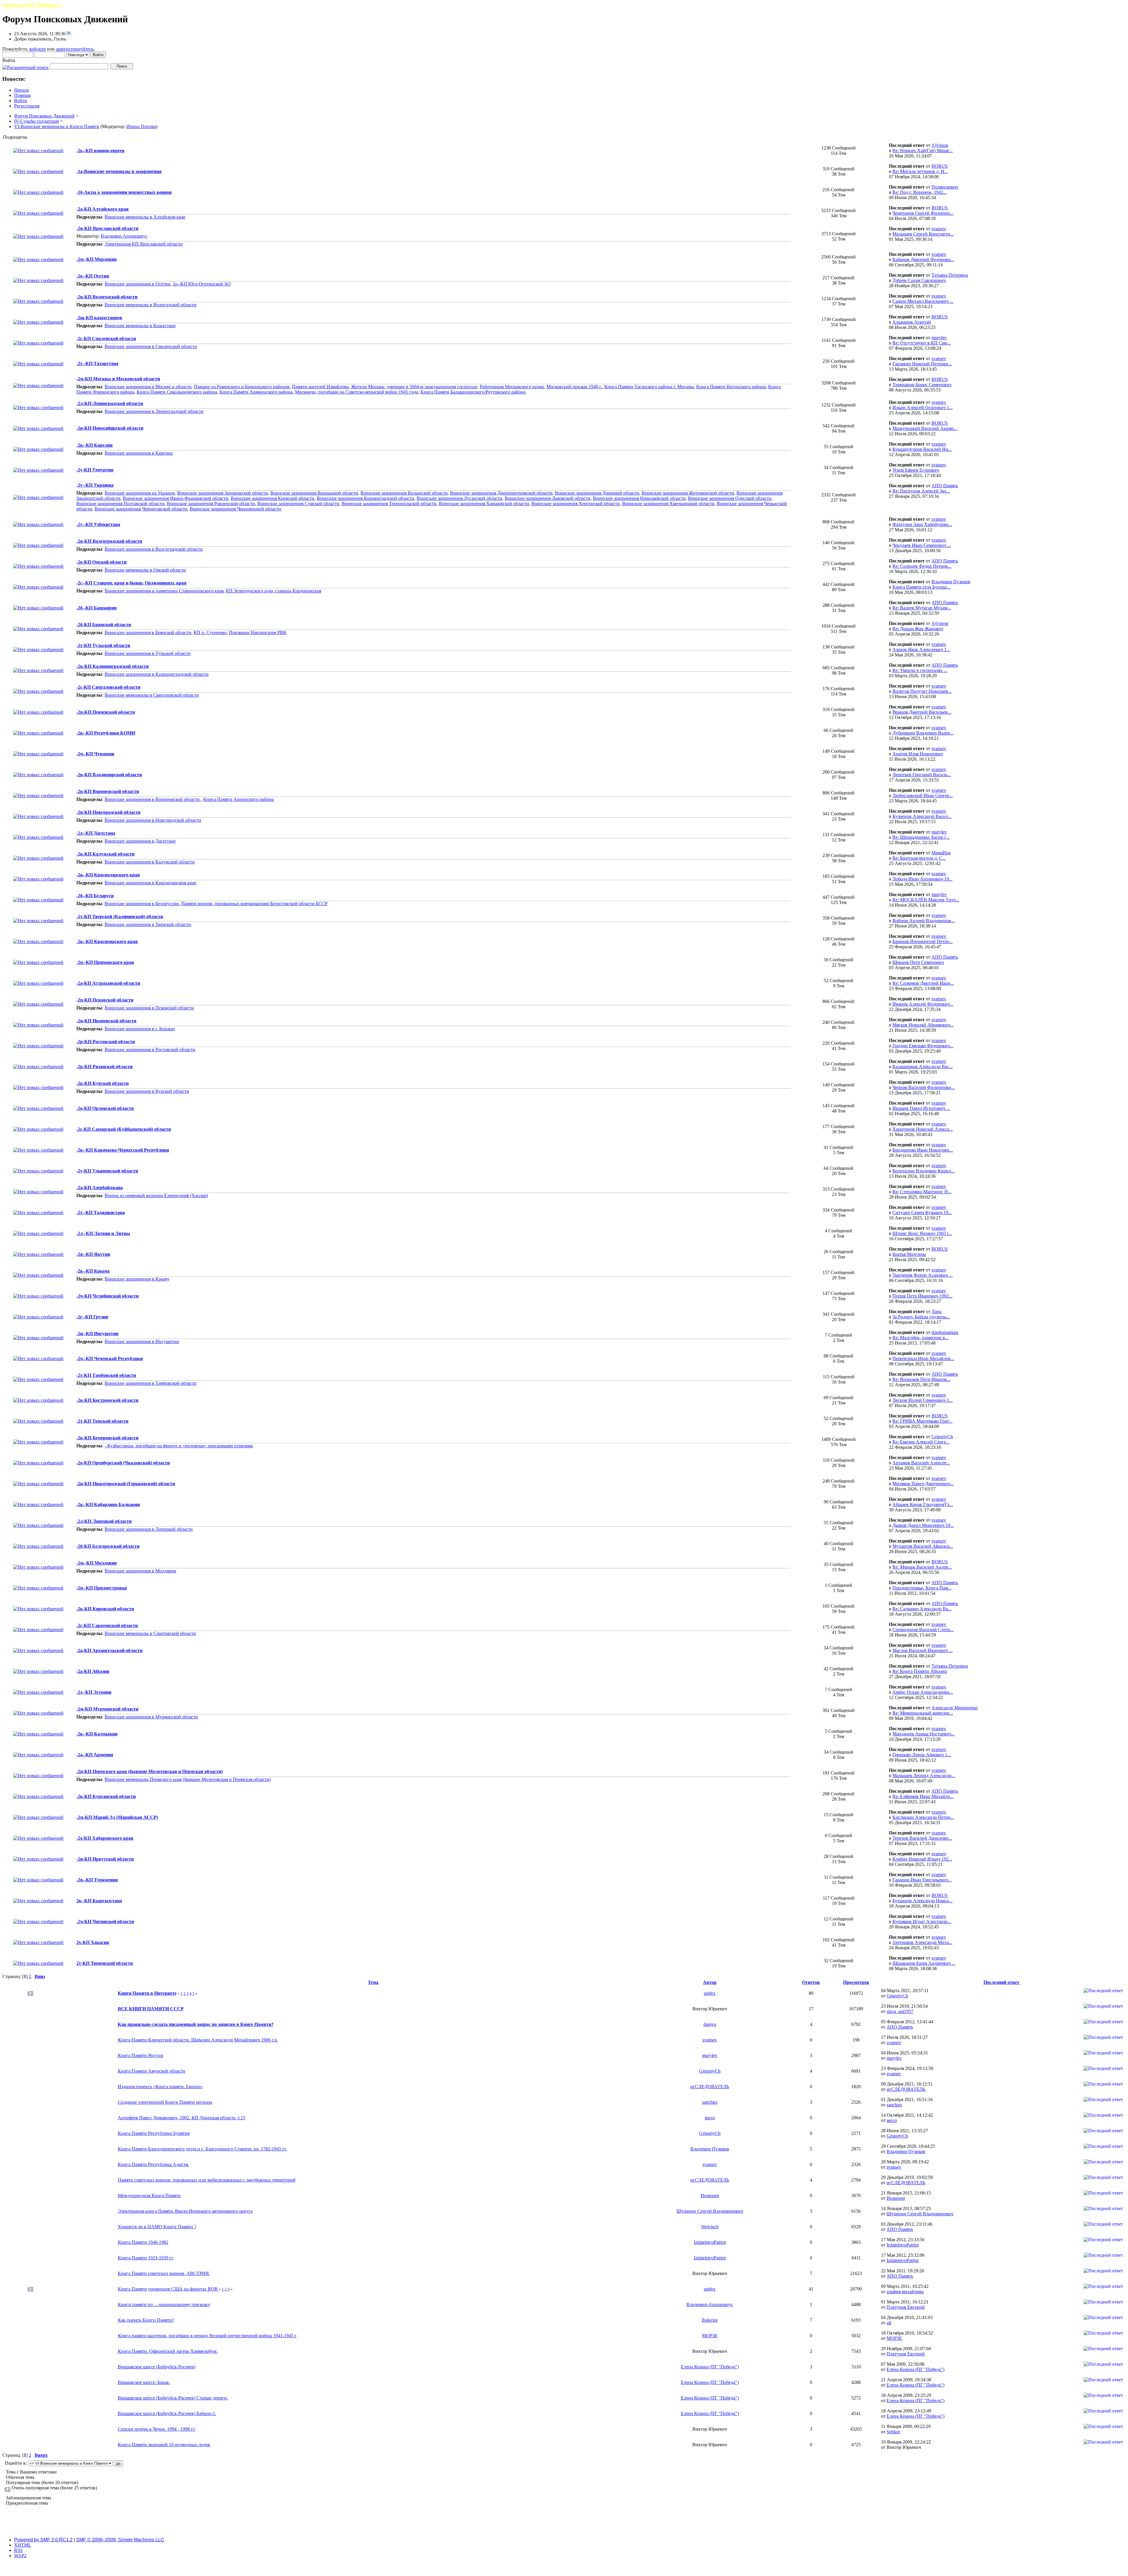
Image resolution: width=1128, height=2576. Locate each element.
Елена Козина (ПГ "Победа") (710, 2367)
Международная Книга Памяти (149, 2196)
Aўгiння (940, 145)
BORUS (940, 166)
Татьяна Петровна (950, 275)
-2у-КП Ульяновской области (107, 1171)
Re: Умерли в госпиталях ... (920, 670)
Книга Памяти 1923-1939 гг (146, 2258)
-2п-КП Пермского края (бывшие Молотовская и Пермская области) (150, 1771)
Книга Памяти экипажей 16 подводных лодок (164, 2445)
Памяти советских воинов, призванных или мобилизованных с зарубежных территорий (207, 2180)
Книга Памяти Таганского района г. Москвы (649, 387)
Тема (373, 1982)
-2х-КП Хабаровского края (105, 1838)
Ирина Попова (141, 126)
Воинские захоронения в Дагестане (140, 841)
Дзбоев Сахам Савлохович (919, 280)
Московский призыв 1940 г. (574, 387)
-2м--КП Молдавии (96, 1563)
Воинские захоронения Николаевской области (639, 498)
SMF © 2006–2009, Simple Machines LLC (120, 2540)
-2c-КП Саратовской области (107, 1625)
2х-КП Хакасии (93, 1942)
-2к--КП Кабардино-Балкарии (108, 1504)
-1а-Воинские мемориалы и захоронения (119, 171)
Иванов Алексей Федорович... (923, 1004)
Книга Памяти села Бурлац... (921, 587)
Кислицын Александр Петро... (923, 1817)
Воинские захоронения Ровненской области (211, 504)
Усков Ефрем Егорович (916, 470)
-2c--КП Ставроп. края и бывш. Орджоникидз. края (131, 583)
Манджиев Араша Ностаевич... (924, 1734)
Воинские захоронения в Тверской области (148, 924)
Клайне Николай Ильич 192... (922, 1859)
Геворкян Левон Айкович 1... (922, 1755)
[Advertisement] (564, 2519)
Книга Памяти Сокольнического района (177, 392)
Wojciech (710, 2227)
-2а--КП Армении (95, 1755)
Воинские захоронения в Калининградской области (157, 674)
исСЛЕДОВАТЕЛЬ (710, 2087)
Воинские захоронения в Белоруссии (142, 904)
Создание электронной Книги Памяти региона (165, 2102)
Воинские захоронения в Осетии (137, 284)
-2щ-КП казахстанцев (99, 318)
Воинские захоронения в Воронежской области (153, 799)
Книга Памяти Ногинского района (731, 387)
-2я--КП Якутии (93, 1254)
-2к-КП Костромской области (107, 1400)
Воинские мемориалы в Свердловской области (152, 695)
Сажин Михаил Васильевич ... (923, 301)
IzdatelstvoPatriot (710, 2242)
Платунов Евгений (906, 2307)
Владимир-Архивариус (124, 236)
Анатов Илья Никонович (918, 754)
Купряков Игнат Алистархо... (922, 1922)
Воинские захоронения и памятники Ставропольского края (164, 591)
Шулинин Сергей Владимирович (710, 2211)
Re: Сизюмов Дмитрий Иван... (923, 983)
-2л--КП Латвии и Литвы (103, 1233)
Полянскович (945, 187)
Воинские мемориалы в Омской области (145, 570)
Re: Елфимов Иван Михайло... (923, 1796)
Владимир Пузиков (951, 582)
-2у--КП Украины (95, 485)
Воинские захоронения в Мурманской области (151, 1717)
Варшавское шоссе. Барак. (144, 2382)
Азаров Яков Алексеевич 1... (921, 650)
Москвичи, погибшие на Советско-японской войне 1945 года (356, 392)
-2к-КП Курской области (103, 1083)
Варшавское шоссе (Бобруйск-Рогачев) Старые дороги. (173, 2398)
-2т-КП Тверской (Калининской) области (120, 916)
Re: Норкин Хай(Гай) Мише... (923, 151)
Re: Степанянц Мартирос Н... (922, 1192)
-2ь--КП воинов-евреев (100, 151)
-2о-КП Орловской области (105, 1108)
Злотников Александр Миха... (922, 1942)
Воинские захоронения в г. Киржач (140, 1029)
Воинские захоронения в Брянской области (148, 632)
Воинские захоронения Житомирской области (688, 493)
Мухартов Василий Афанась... (923, 1546)
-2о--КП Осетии (93, 276)
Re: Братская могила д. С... (919, 858)
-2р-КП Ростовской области (106, 1042)
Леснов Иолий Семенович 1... (923, 1400)
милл (710, 2118)
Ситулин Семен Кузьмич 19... (922, 1213)
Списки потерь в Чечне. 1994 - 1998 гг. (157, 2429)
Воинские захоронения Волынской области (404, 493)
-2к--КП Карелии (94, 445)
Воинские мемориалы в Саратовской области (150, 1633)
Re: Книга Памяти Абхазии (920, 1671)
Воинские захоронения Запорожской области (223, 493)
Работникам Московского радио (512, 387)
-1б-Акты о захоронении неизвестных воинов (124, 192)
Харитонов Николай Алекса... (923, 1129)
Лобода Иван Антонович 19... (922, 879)
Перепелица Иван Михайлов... (923, 1358)
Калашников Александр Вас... (923, 1067)
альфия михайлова (905, 2292)
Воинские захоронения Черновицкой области (235, 509)
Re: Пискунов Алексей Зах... (921, 491)
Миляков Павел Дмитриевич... (923, 1484)
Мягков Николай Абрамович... (923, 1025)
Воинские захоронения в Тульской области (148, 653)
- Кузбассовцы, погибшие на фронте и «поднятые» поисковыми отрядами (179, 1446)
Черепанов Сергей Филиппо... (923, 213)
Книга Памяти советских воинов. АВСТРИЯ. (164, 2273)
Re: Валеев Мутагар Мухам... (922, 608)
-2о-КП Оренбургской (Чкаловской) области (123, 1463)
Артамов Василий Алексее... (921, 1463)
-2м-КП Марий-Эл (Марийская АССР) (117, 1817)
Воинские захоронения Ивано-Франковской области (176, 498)
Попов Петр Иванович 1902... (922, 1296)
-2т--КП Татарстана (97, 363)
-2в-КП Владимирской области (109, 775)
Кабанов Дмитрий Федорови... (923, 259)
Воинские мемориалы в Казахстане (140, 326)
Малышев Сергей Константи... (923, 234)
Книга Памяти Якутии (141, 2055)
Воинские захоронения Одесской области (730, 498)
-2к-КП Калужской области (105, 854)
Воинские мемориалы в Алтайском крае (145, 217)
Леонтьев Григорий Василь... (922, 775)
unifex (710, 1993)
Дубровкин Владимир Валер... (923, 733)
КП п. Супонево (210, 632)
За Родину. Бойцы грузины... (921, 1317)
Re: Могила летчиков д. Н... (920, 171)
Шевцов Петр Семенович (918, 962)
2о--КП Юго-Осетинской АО (202, 284)
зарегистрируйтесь (75, 49)
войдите (38, 49)
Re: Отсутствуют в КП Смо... (922, 343)
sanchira (710, 2102)
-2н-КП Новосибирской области (110, 428)
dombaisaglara (945, 1332)
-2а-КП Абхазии (93, 1671)
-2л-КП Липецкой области (104, 1521)
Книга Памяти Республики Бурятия (154, 2133)
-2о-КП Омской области (101, 562)
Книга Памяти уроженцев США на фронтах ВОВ (168, 2289)
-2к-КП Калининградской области (113, 666)
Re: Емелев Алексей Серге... (921, 1442)
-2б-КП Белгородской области (108, 1546)
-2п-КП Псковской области (105, 1000)
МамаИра (941, 853)
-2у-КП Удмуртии (95, 470)
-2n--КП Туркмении (97, 1880)
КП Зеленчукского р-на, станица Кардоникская (273, 591)
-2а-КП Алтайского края (103, 209)
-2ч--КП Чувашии (95, 754)
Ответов (811, 1982)
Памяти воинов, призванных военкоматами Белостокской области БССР (254, 904)
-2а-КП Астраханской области (108, 983)
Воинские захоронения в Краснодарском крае (150, 883)
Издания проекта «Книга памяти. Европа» (160, 2087)
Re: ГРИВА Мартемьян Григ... (922, 1421)
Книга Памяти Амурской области (152, 2071)
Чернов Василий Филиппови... (924, 1087)
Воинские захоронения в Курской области (147, 1091)
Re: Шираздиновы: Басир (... (921, 837)
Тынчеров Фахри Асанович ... (923, 1275)
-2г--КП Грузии (92, 1317)
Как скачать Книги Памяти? (146, 2320)
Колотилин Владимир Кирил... (923, 1171)
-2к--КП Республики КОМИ (106, 733)
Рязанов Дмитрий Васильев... (922, 712)
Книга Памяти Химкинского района (256, 392)
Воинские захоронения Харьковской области (484, 504)
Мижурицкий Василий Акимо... (925, 428)
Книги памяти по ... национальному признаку (164, 2304)
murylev (939, 338)
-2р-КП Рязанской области (104, 1067)
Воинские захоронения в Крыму (137, 1279)
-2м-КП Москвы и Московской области (118, 379)
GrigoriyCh (942, 1437)
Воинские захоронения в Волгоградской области (154, 549)
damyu (710, 2024)
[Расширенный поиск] (26, 66)
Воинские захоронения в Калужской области (150, 862)
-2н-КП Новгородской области (108, 812)
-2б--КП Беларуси (95, 896)
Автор (710, 1982)
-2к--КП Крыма (93, 1271)
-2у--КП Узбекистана (98, 524)
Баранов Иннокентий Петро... (923, 941)
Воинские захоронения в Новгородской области (153, 820)
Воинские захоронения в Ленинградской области (154, 411)
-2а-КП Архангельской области (109, 1650)
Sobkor (893, 2432)
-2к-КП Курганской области (106, 1796)
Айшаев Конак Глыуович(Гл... (923, 1504)
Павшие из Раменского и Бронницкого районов (242, 387)
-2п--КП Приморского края (105, 962)
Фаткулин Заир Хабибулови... (922, 524)
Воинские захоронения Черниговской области (141, 509)
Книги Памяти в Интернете (147, 1993)
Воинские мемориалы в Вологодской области (151, 305)
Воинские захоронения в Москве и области (148, 387)
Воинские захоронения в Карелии (139, 453)
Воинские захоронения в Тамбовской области (151, 1383)
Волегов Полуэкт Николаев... (922, 691)
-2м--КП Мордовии (96, 259)
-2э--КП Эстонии (94, 1692)
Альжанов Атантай (912, 322)
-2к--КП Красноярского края (107, 941)
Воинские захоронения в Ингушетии (142, 1341)
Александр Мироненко (955, 1708)
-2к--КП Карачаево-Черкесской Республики (123, 1150)
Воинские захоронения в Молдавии (140, 1571)
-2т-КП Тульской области (103, 645)
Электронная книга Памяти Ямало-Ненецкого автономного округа (185, 2211)
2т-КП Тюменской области (105, 1963)
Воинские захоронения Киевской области (272, 498)
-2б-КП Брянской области (104, 625)
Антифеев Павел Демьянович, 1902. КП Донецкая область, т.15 (182, 2118)
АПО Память (945, 486)
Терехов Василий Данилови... (922, 1838)
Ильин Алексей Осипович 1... (923, 408)
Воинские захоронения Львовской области (548, 498)
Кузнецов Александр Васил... (922, 816)
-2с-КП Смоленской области (106, 338)
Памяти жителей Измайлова (320, 387)
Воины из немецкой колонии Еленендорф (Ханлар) (156, 1195)
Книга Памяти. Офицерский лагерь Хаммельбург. (168, 2351)
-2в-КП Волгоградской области (109, 541)
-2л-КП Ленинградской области (110, 403)
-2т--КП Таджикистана (101, 1213)
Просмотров (856, 1982)
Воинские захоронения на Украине (140, 493)
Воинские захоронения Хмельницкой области (668, 504)
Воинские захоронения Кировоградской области (365, 498)
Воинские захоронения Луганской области (459, 498)
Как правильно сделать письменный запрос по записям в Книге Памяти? (196, 2024)
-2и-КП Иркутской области (105, 1859)
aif (889, 2323)
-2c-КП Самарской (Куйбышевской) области (124, 1129)
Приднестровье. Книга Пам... (922, 1588)
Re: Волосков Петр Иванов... (921, 1379)
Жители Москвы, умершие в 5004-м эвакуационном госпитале (414, 387)
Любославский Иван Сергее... (923, 795)
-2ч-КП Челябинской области (108, 1296)
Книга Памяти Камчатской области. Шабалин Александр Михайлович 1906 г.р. (198, 2040)
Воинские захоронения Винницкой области (314, 493)
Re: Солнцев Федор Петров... (922, 566)
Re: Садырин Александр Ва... (922, 1609)
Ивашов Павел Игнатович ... (921, 1108)
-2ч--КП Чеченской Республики (110, 1358)
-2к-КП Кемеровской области (107, 1438)
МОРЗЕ (710, 2336)
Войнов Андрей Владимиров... (924, 921)
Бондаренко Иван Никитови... (923, 1150)
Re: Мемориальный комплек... (923, 1713)
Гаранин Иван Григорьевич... (922, 1880)
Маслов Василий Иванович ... (923, 1650)
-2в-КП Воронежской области (108, 791)
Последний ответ (1002, 1982)
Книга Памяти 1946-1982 (143, 2242)
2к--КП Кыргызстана (99, 1901)
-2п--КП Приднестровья (102, 1588)
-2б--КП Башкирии (96, 608)
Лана (936, 1311)
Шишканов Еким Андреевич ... (924, 1963)
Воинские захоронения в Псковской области (149, 1008)
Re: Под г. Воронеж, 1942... (920, 192)
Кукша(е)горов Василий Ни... (922, 449)
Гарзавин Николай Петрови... (922, 364)
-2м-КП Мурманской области (107, 1709)
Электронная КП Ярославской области (144, 244)
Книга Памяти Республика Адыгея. (153, 2164)
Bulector (710, 2320)
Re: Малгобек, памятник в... (920, 1338)
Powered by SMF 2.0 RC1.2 (43, 2540)
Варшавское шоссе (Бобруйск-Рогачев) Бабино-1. (167, 2413)
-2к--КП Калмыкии (97, 1734)
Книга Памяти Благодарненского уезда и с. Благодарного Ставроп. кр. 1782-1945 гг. (202, 2149)
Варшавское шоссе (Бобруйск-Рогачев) (157, 2367)
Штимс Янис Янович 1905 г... (922, 1233)
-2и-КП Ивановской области (106, 1021)
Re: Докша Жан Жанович (918, 629)
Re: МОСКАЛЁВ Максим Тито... (926, 900)
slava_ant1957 (900, 2011)
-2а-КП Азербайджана (100, 1188)
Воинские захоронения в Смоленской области (151, 346)
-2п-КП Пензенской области (106, 712)
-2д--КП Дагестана (96, 833)
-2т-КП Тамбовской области (106, 1375)
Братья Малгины (909, 1254)
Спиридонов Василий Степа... (923, 1630)
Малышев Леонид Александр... (924, 1776)
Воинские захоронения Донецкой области (597, 493)
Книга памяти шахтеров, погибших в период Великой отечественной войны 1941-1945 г (207, 2336)
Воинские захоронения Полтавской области (120, 504)
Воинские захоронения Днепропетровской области (501, 493)
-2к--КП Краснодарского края (108, 875)
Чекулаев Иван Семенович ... (922, 545)
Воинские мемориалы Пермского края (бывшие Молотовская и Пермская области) (188, 1779)
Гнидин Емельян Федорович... (923, 1046)
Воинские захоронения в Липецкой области (149, 1529)
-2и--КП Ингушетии (97, 1334)
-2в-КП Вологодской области (107, 297)
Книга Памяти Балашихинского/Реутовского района (473, 392)
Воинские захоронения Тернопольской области (389, 504)
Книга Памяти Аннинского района (239, 799)
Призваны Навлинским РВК (258, 632)
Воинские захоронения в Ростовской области (150, 1050)
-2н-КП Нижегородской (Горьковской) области (126, 1484)
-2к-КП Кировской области (105, 1609)
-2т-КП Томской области (102, 1421)
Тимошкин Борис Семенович (922, 385)
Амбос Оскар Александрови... (923, 1692)
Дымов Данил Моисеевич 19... (923, 1525)
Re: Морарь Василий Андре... (922, 1567)
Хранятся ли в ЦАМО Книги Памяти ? (157, 2227)
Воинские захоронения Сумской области (298, 504)
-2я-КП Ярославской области (107, 228)
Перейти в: (16, 2463)
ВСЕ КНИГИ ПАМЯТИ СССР (151, 2009)
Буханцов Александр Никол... (922, 1901)
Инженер (710, 2196)
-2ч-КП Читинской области (105, 1922)
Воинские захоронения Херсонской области (576, 504)
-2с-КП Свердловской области (108, 687)
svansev (939, 229)
